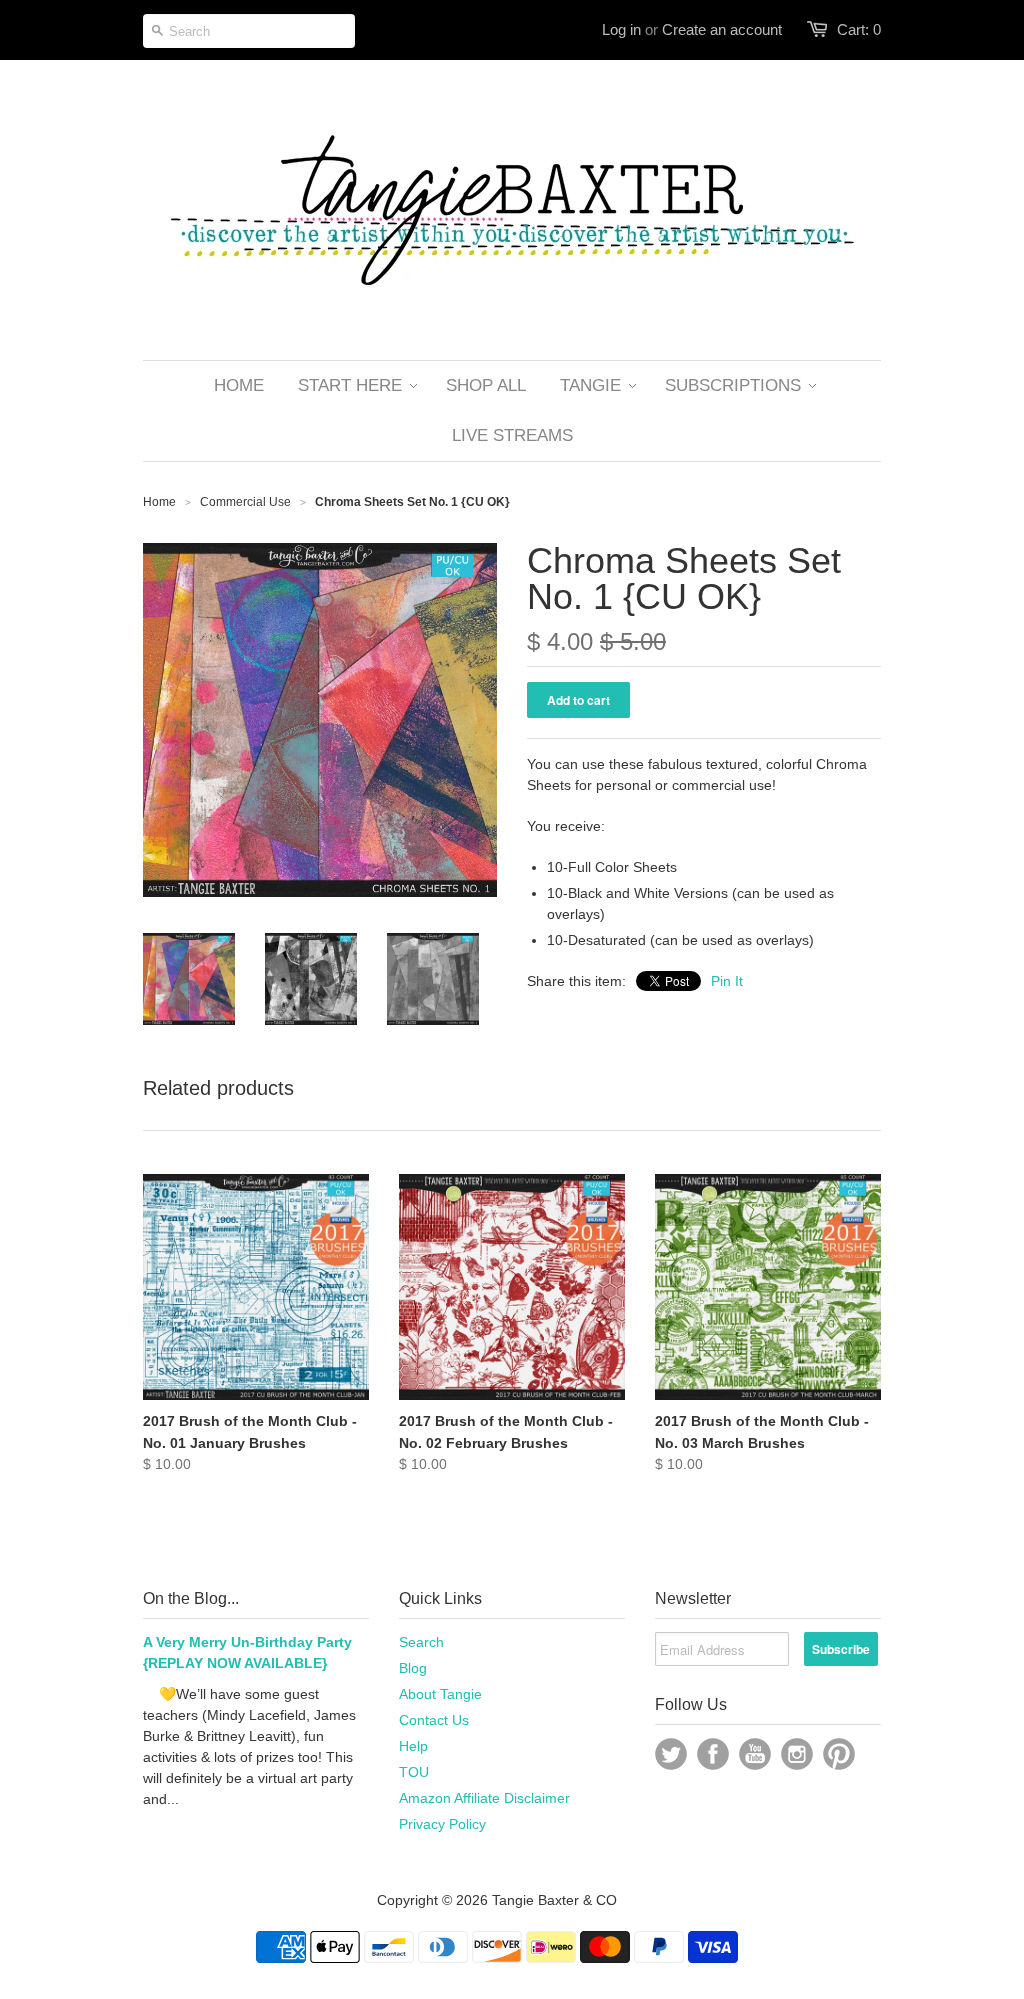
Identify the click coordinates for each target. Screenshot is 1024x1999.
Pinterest (839, 1754)
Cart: (859, 29)
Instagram (797, 1754)
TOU (414, 1772)
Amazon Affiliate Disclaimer (484, 1798)
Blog (413, 1668)
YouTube (755, 1754)
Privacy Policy (442, 1824)
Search (421, 1642)
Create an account (722, 29)
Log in (621, 29)
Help (413, 1746)
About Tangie (440, 1694)
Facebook (713, 1754)
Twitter (671, 1754)
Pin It (727, 981)
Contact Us (434, 1720)
